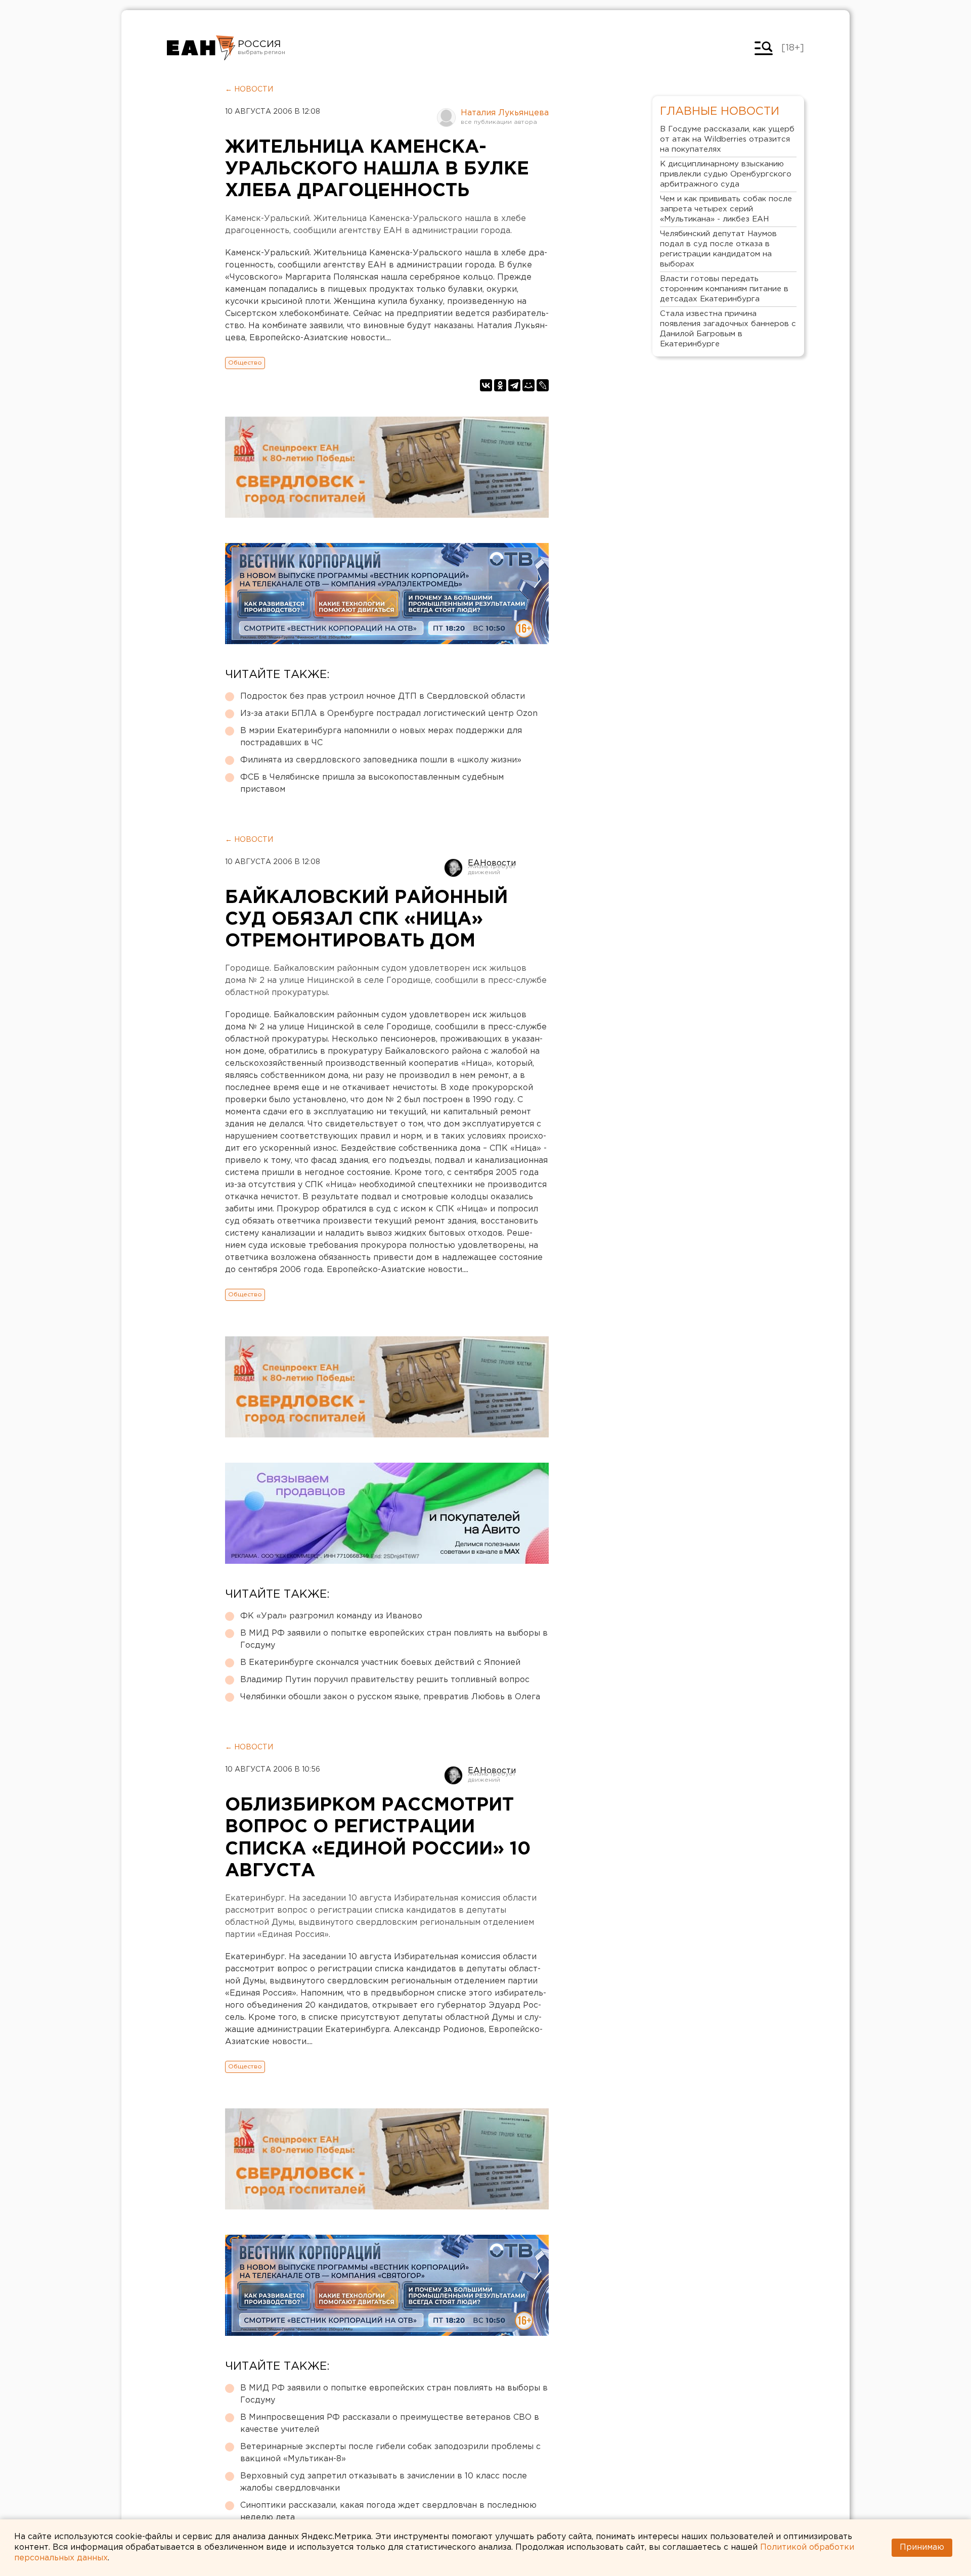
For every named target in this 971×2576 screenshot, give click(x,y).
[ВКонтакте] (486, 385)
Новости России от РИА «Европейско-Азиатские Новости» (201, 48)
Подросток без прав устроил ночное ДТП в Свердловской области (383, 696)
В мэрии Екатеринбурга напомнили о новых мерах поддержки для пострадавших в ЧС (381, 737)
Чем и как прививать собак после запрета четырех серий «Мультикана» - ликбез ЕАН (726, 209)
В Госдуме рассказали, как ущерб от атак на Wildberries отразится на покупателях (727, 139)
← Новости (249, 89)
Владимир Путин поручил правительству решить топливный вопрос (385, 1680)
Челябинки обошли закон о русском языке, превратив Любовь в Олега (390, 1697)
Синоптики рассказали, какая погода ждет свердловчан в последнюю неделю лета (388, 2512)
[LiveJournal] (543, 385)
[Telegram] (514, 385)
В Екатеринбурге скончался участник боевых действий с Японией (380, 1663)
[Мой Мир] (528, 385)
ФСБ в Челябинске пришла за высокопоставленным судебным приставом (372, 783)
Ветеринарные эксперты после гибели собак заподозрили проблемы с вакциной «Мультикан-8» (390, 2453)
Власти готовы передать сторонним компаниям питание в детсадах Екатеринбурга (724, 289)
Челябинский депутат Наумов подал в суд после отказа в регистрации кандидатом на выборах (718, 249)
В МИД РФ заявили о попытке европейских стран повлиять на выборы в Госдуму (394, 1639)
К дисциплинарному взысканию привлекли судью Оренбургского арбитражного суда (726, 174)
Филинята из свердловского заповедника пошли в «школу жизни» (381, 760)
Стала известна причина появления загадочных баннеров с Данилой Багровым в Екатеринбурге (728, 329)
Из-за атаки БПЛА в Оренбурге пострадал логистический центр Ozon (389, 714)
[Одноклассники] (500, 385)
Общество (245, 363)
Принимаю (922, 2547)
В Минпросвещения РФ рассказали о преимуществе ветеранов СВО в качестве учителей (390, 2424)
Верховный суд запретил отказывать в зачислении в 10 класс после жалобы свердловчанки (384, 2482)
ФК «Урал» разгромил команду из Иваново (331, 1616)
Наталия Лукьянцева (505, 113)
